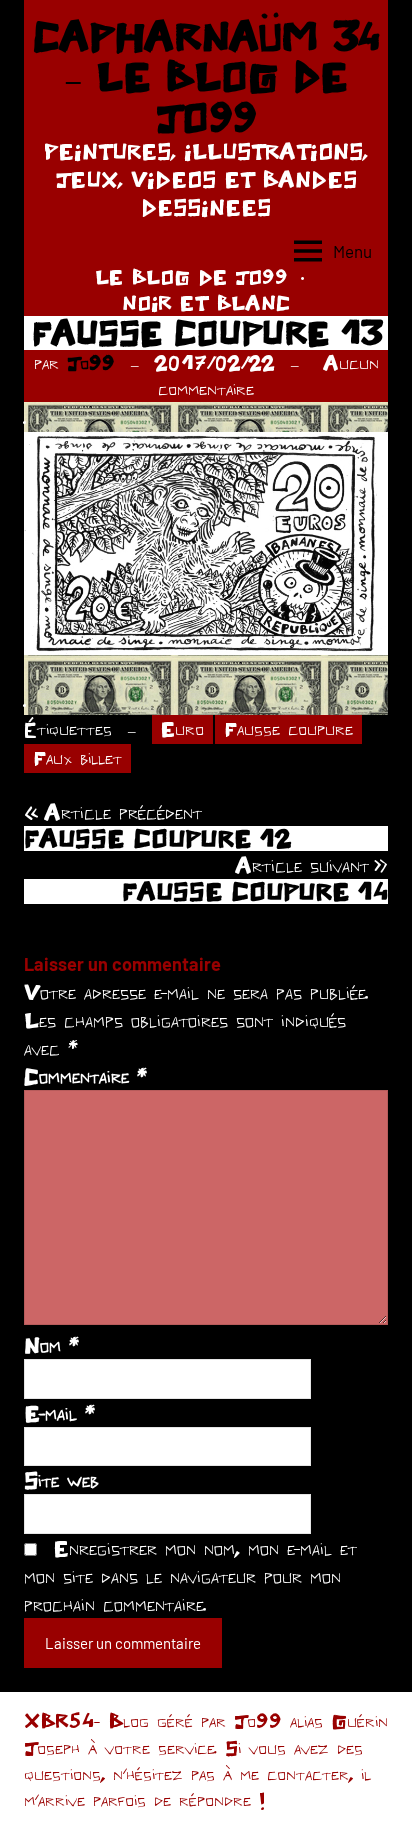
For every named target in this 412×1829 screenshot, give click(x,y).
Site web (61, 1480)
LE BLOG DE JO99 (191, 276)
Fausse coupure (288, 728)
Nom (51, 1345)
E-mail (59, 1413)
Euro (182, 728)
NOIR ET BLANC (206, 302)
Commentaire (85, 1076)
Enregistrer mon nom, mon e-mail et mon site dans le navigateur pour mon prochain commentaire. (190, 1576)
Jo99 (91, 362)
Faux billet (77, 757)
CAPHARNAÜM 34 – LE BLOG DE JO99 (206, 76)
